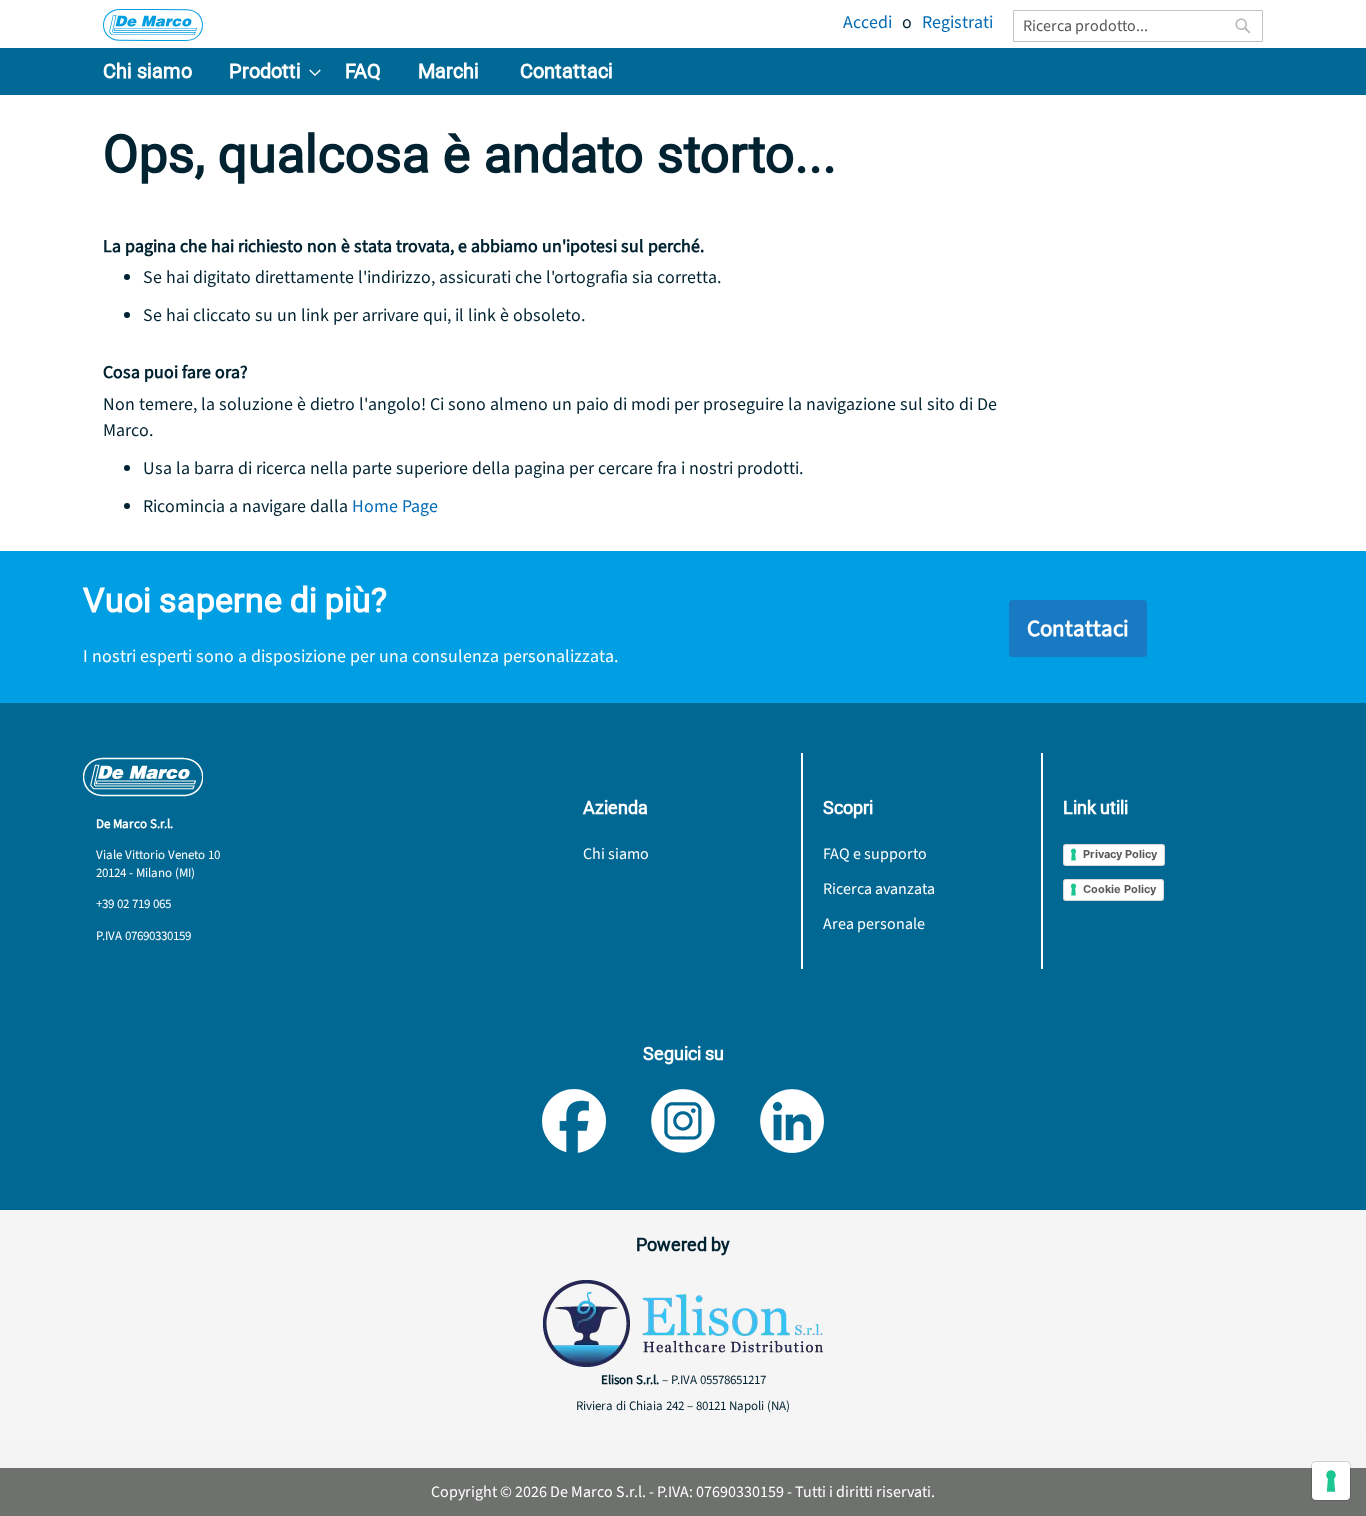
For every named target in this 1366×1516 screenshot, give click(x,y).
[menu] (683, 71)
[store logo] (153, 25)
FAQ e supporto (875, 854)
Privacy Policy (1120, 854)
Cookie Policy (1119, 889)
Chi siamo (616, 854)
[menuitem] (147, 71)
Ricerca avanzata (879, 889)
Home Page (395, 506)
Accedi (867, 22)
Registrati (957, 22)
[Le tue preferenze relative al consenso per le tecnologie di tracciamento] (1331, 1481)
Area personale (874, 924)
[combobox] (1138, 26)
